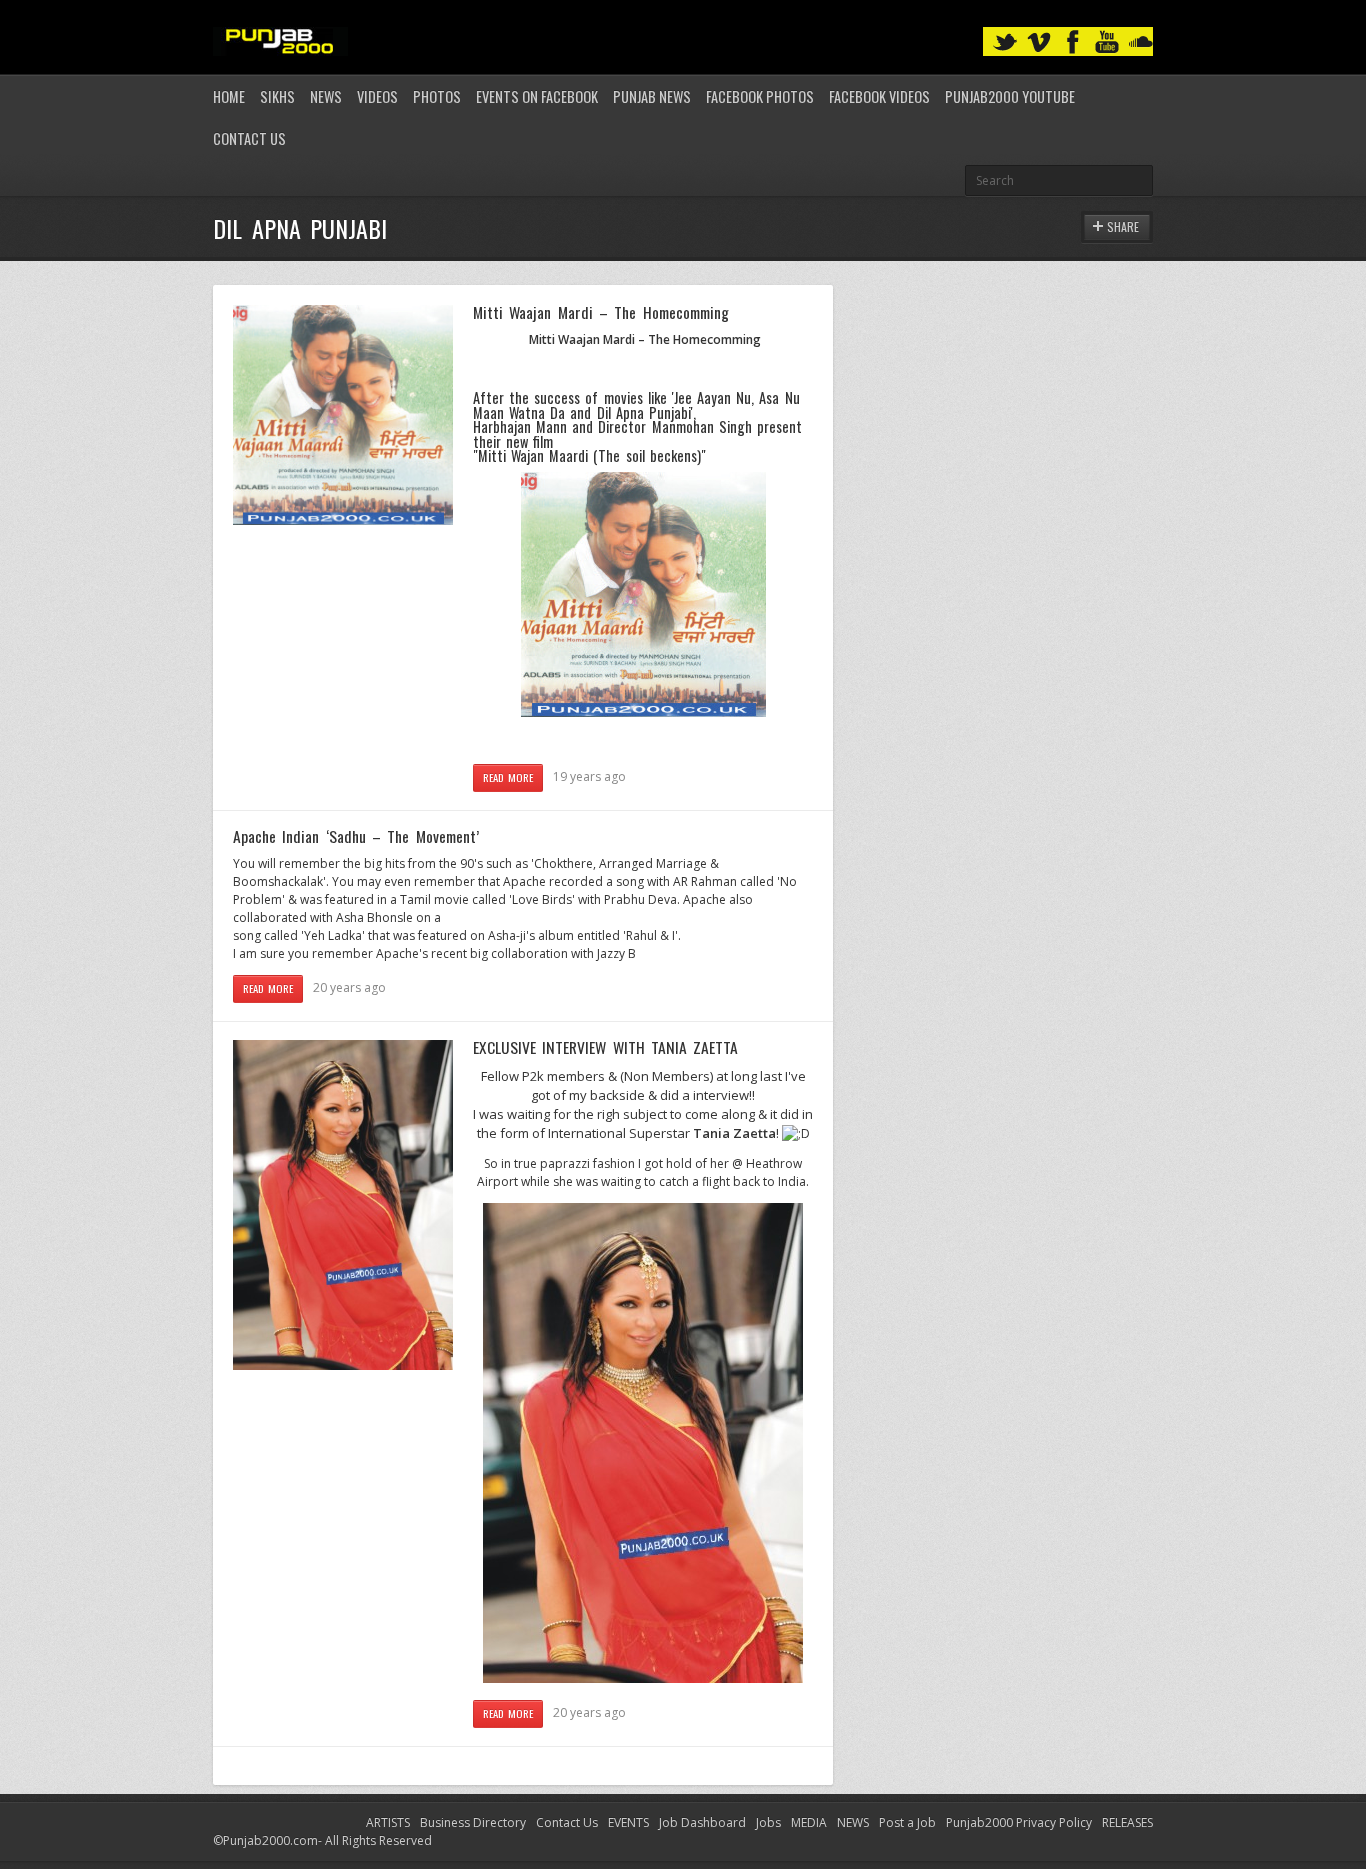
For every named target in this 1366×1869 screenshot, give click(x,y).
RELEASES (1127, 1822)
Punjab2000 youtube (1010, 96)
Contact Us (249, 138)
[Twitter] (1005, 42)
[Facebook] (1073, 42)
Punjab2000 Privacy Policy (1019, 1822)
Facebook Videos (879, 96)
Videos (377, 96)
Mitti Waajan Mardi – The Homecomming (601, 312)
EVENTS (628, 1822)
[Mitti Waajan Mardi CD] (643, 712)
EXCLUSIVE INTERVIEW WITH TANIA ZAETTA (605, 1047)
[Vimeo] (1039, 42)
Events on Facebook (537, 96)
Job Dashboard (702, 1822)
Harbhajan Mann (520, 426)
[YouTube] (1107, 42)
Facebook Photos (760, 96)
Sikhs (277, 96)
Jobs (768, 1822)
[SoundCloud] (1141, 42)
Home (229, 96)
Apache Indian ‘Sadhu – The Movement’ (356, 836)
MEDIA (809, 1822)
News (326, 96)
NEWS (853, 1822)
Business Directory (473, 1822)
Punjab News (652, 96)
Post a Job (907, 1822)
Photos (437, 96)
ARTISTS (388, 1822)
